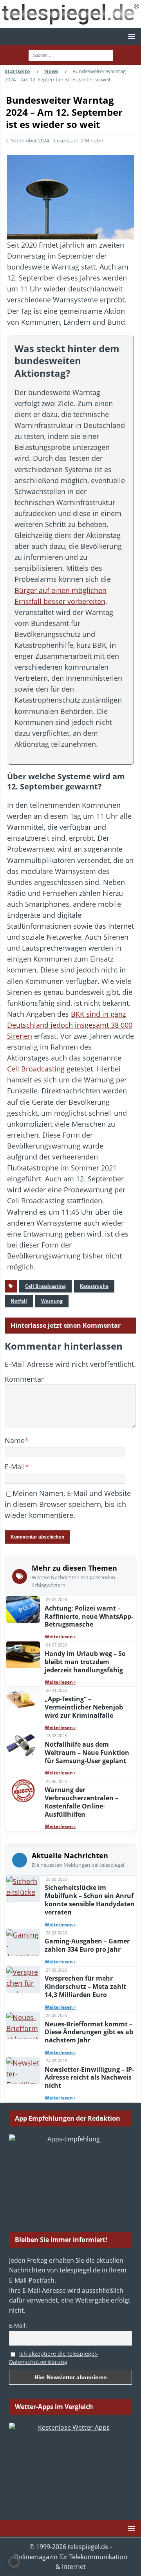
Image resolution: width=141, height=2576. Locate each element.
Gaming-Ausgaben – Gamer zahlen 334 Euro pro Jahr (87, 1945)
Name (15, 1440)
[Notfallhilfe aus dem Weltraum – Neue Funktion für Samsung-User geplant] (23, 1745)
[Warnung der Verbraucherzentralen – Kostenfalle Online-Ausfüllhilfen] (23, 1791)
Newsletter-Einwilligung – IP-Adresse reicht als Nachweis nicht (89, 2078)
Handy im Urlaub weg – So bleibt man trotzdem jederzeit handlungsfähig (85, 1662)
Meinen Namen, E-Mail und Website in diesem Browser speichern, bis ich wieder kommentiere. (68, 1504)
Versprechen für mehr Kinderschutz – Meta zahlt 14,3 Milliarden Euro (85, 1986)
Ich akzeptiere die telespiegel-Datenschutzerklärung (53, 2358)
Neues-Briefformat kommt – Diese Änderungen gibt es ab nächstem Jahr (89, 2032)
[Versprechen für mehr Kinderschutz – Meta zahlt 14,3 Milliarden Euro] (23, 1980)
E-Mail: (18, 2325)
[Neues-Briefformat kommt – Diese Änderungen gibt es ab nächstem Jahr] (23, 2025)
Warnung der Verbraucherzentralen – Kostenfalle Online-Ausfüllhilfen (81, 1802)
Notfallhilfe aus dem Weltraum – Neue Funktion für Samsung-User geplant (87, 1753)
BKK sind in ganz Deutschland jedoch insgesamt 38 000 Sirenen (70, 1025)
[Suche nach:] (71, 54)
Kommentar (24, 1379)
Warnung (52, 1301)
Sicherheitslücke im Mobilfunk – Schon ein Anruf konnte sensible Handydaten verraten (90, 1900)
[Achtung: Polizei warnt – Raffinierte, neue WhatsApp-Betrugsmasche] (23, 1609)
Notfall (19, 1301)
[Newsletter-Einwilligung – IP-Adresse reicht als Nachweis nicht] (23, 2071)
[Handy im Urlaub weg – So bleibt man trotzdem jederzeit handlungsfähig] (23, 1655)
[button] (130, 36)
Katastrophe (94, 1286)
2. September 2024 (27, 140)
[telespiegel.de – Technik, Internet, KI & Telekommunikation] (70, 14)
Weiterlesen (60, 1637)
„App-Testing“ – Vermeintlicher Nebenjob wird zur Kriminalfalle (84, 1707)
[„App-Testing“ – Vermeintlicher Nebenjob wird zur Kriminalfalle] (23, 1700)
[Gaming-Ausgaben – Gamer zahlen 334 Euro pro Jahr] (23, 1943)
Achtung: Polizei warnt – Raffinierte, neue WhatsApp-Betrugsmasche (89, 1616)
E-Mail (15, 1467)
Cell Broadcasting (36, 1069)
